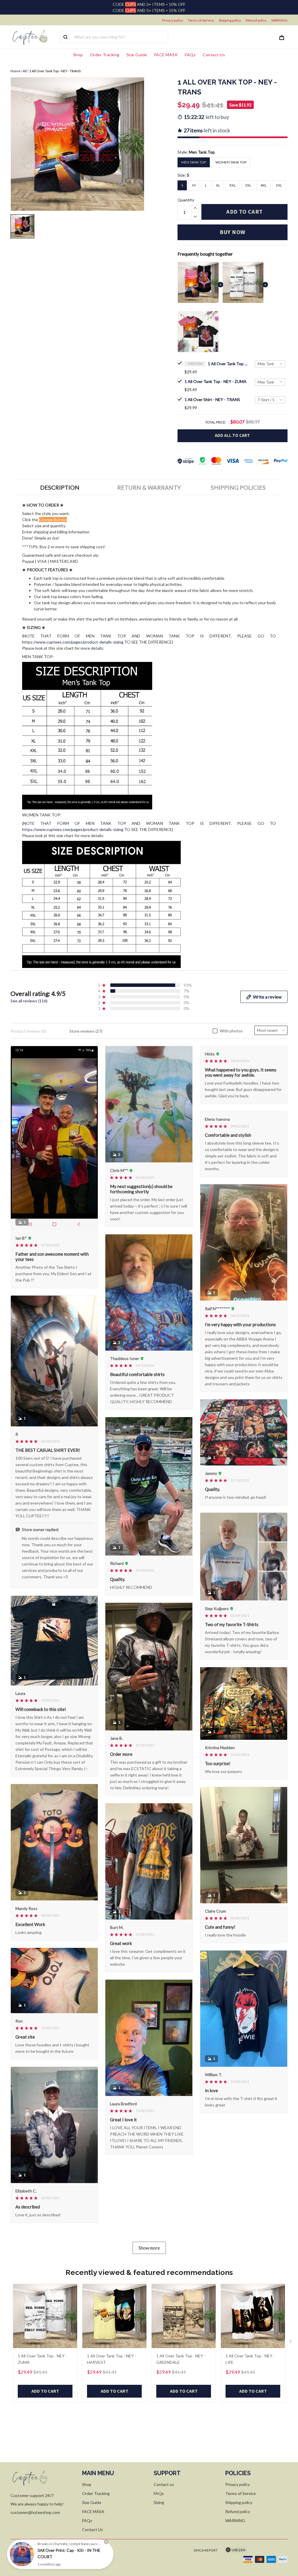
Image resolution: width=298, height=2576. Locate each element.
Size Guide (137, 55)
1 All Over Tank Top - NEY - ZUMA (215, 381)
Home (15, 71)
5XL (279, 185)
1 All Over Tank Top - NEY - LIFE (250, 2359)
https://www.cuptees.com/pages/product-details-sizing (73, 642)
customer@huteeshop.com (35, 2512)
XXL (233, 185)
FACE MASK (166, 55)
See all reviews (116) (29, 1001)
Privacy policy (173, 20)
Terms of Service (201, 20)
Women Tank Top (231, 162)
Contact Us (214, 55)
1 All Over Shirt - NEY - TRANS (212, 399)
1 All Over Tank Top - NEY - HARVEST (112, 2359)
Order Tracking (105, 55)
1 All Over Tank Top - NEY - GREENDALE (181, 2359)
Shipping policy (230, 20)
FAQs (190, 55)
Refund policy (256, 20)
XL (218, 185)
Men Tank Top (202, 152)
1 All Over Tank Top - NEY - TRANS (228, 364)
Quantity (186, 200)
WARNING (279, 20)
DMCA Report (206, 2550)
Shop (78, 55)
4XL (264, 185)
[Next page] (291, 2343)
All (25, 71)
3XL (248, 185)
